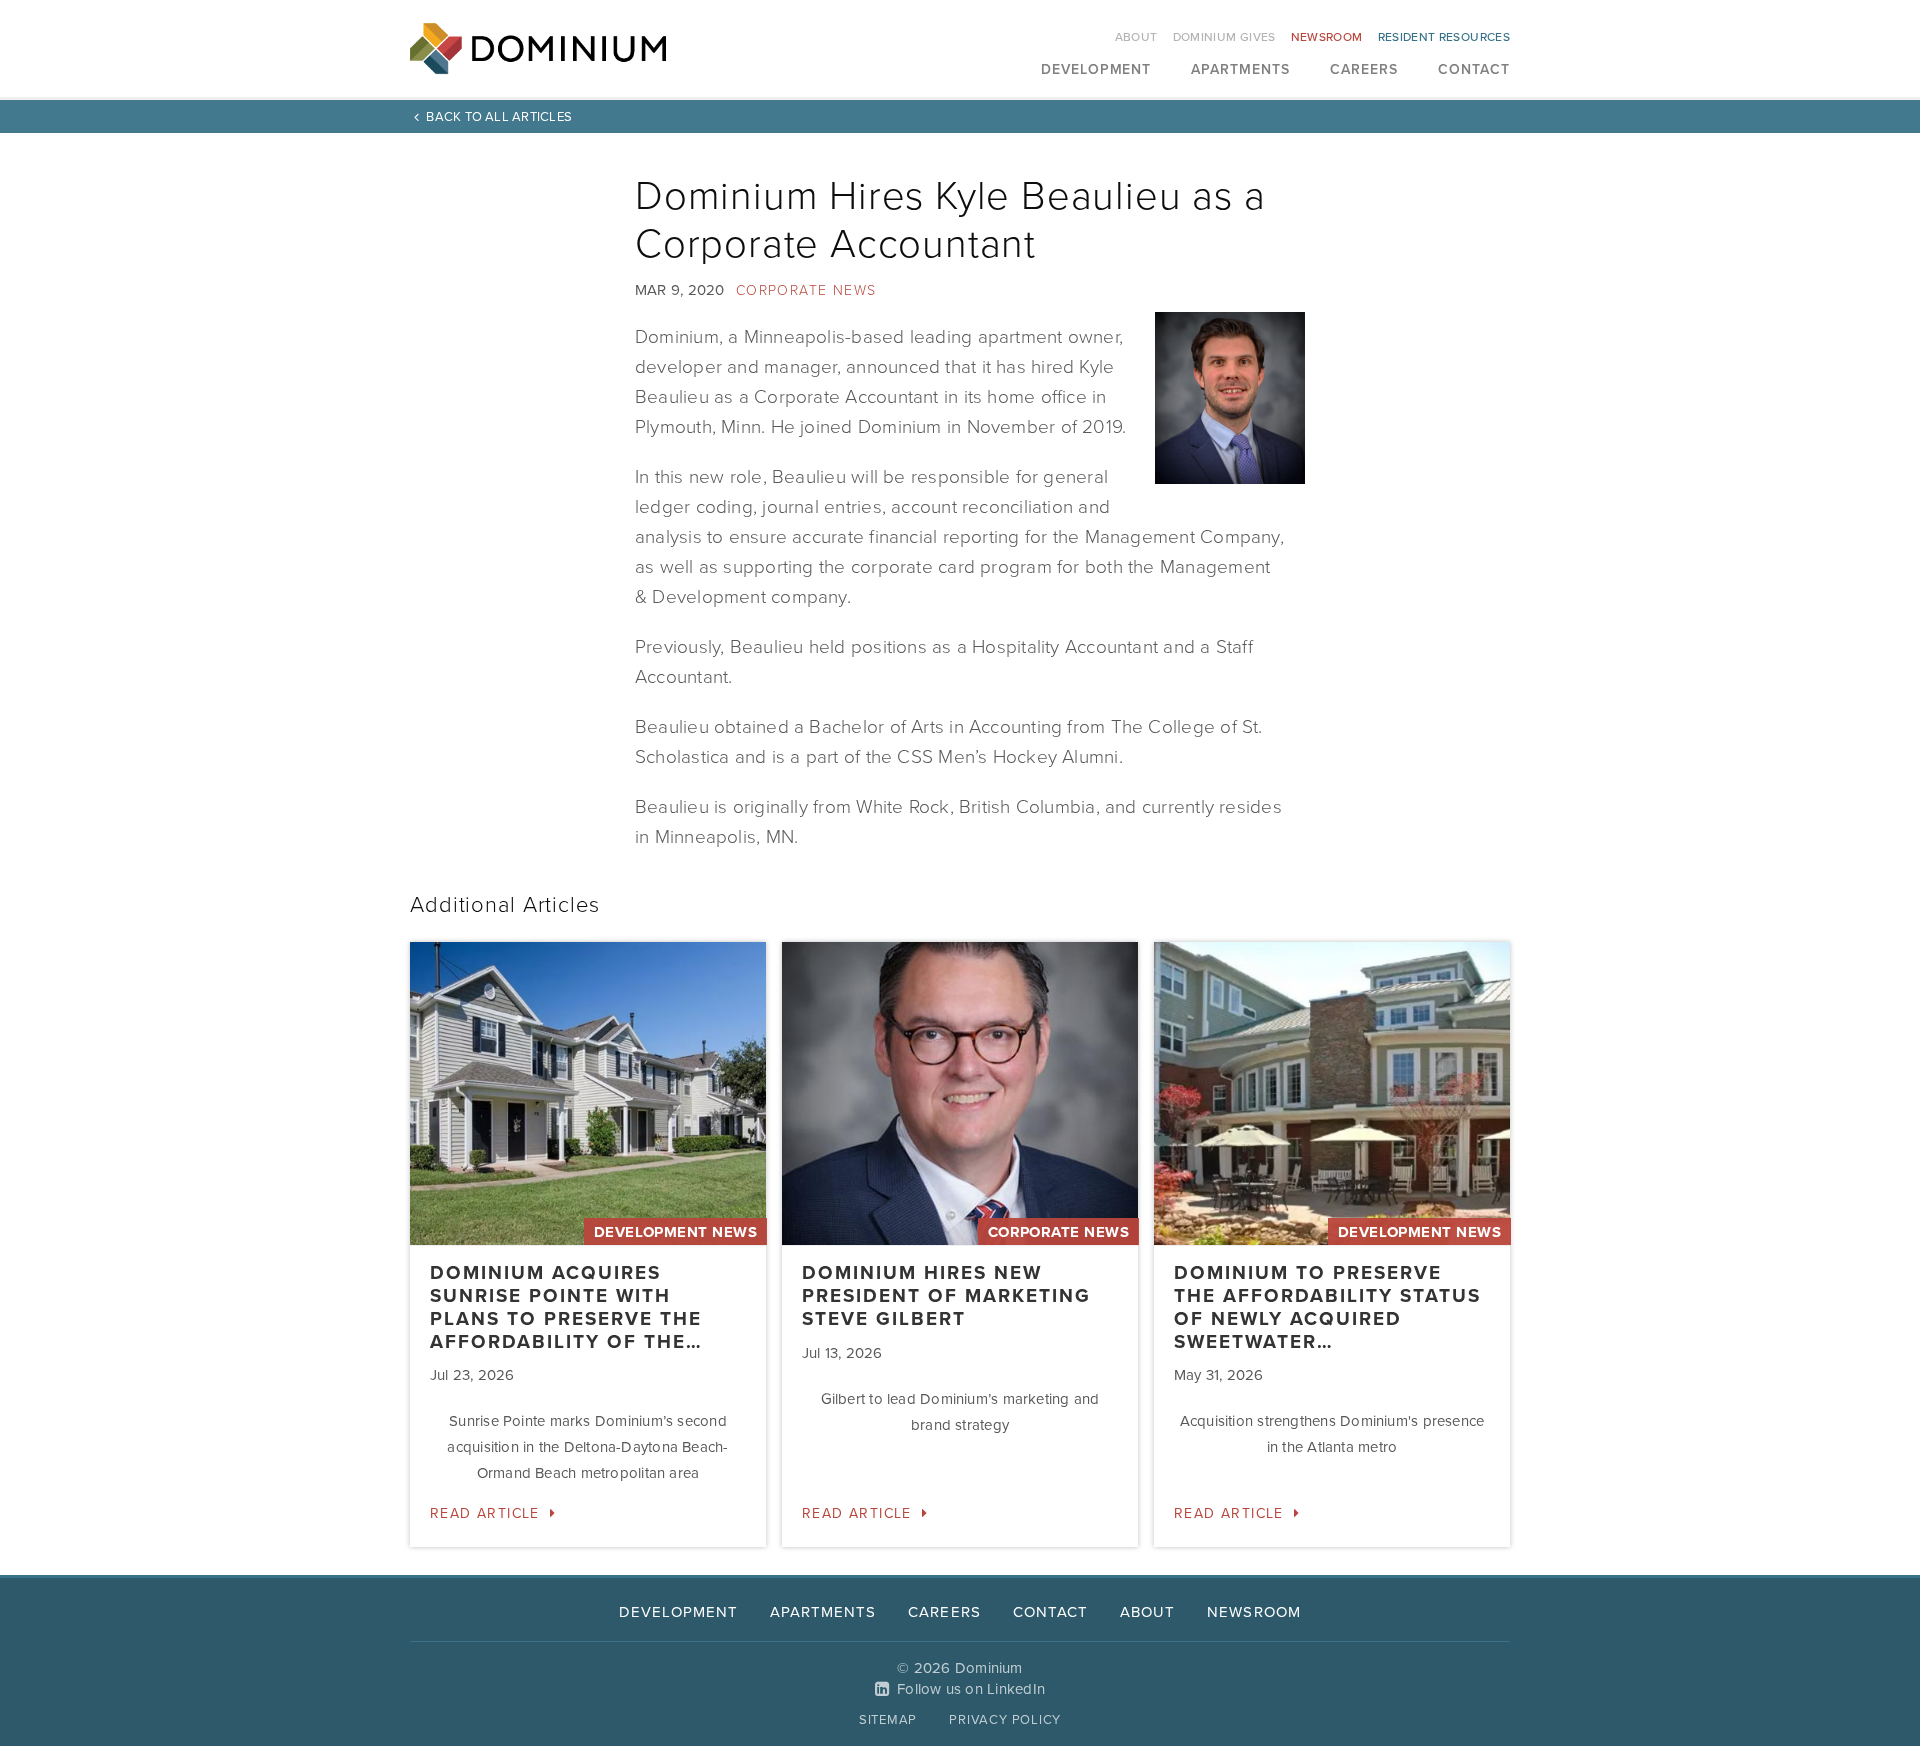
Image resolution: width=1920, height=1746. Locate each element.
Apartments (1240, 70)
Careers (1364, 70)
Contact (1474, 70)
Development (1096, 70)
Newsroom (1327, 37)
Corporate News (806, 290)
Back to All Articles (499, 117)
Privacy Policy (1005, 1720)
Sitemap (888, 1720)
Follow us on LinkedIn (971, 1689)
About (1136, 37)
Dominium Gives (1224, 37)
